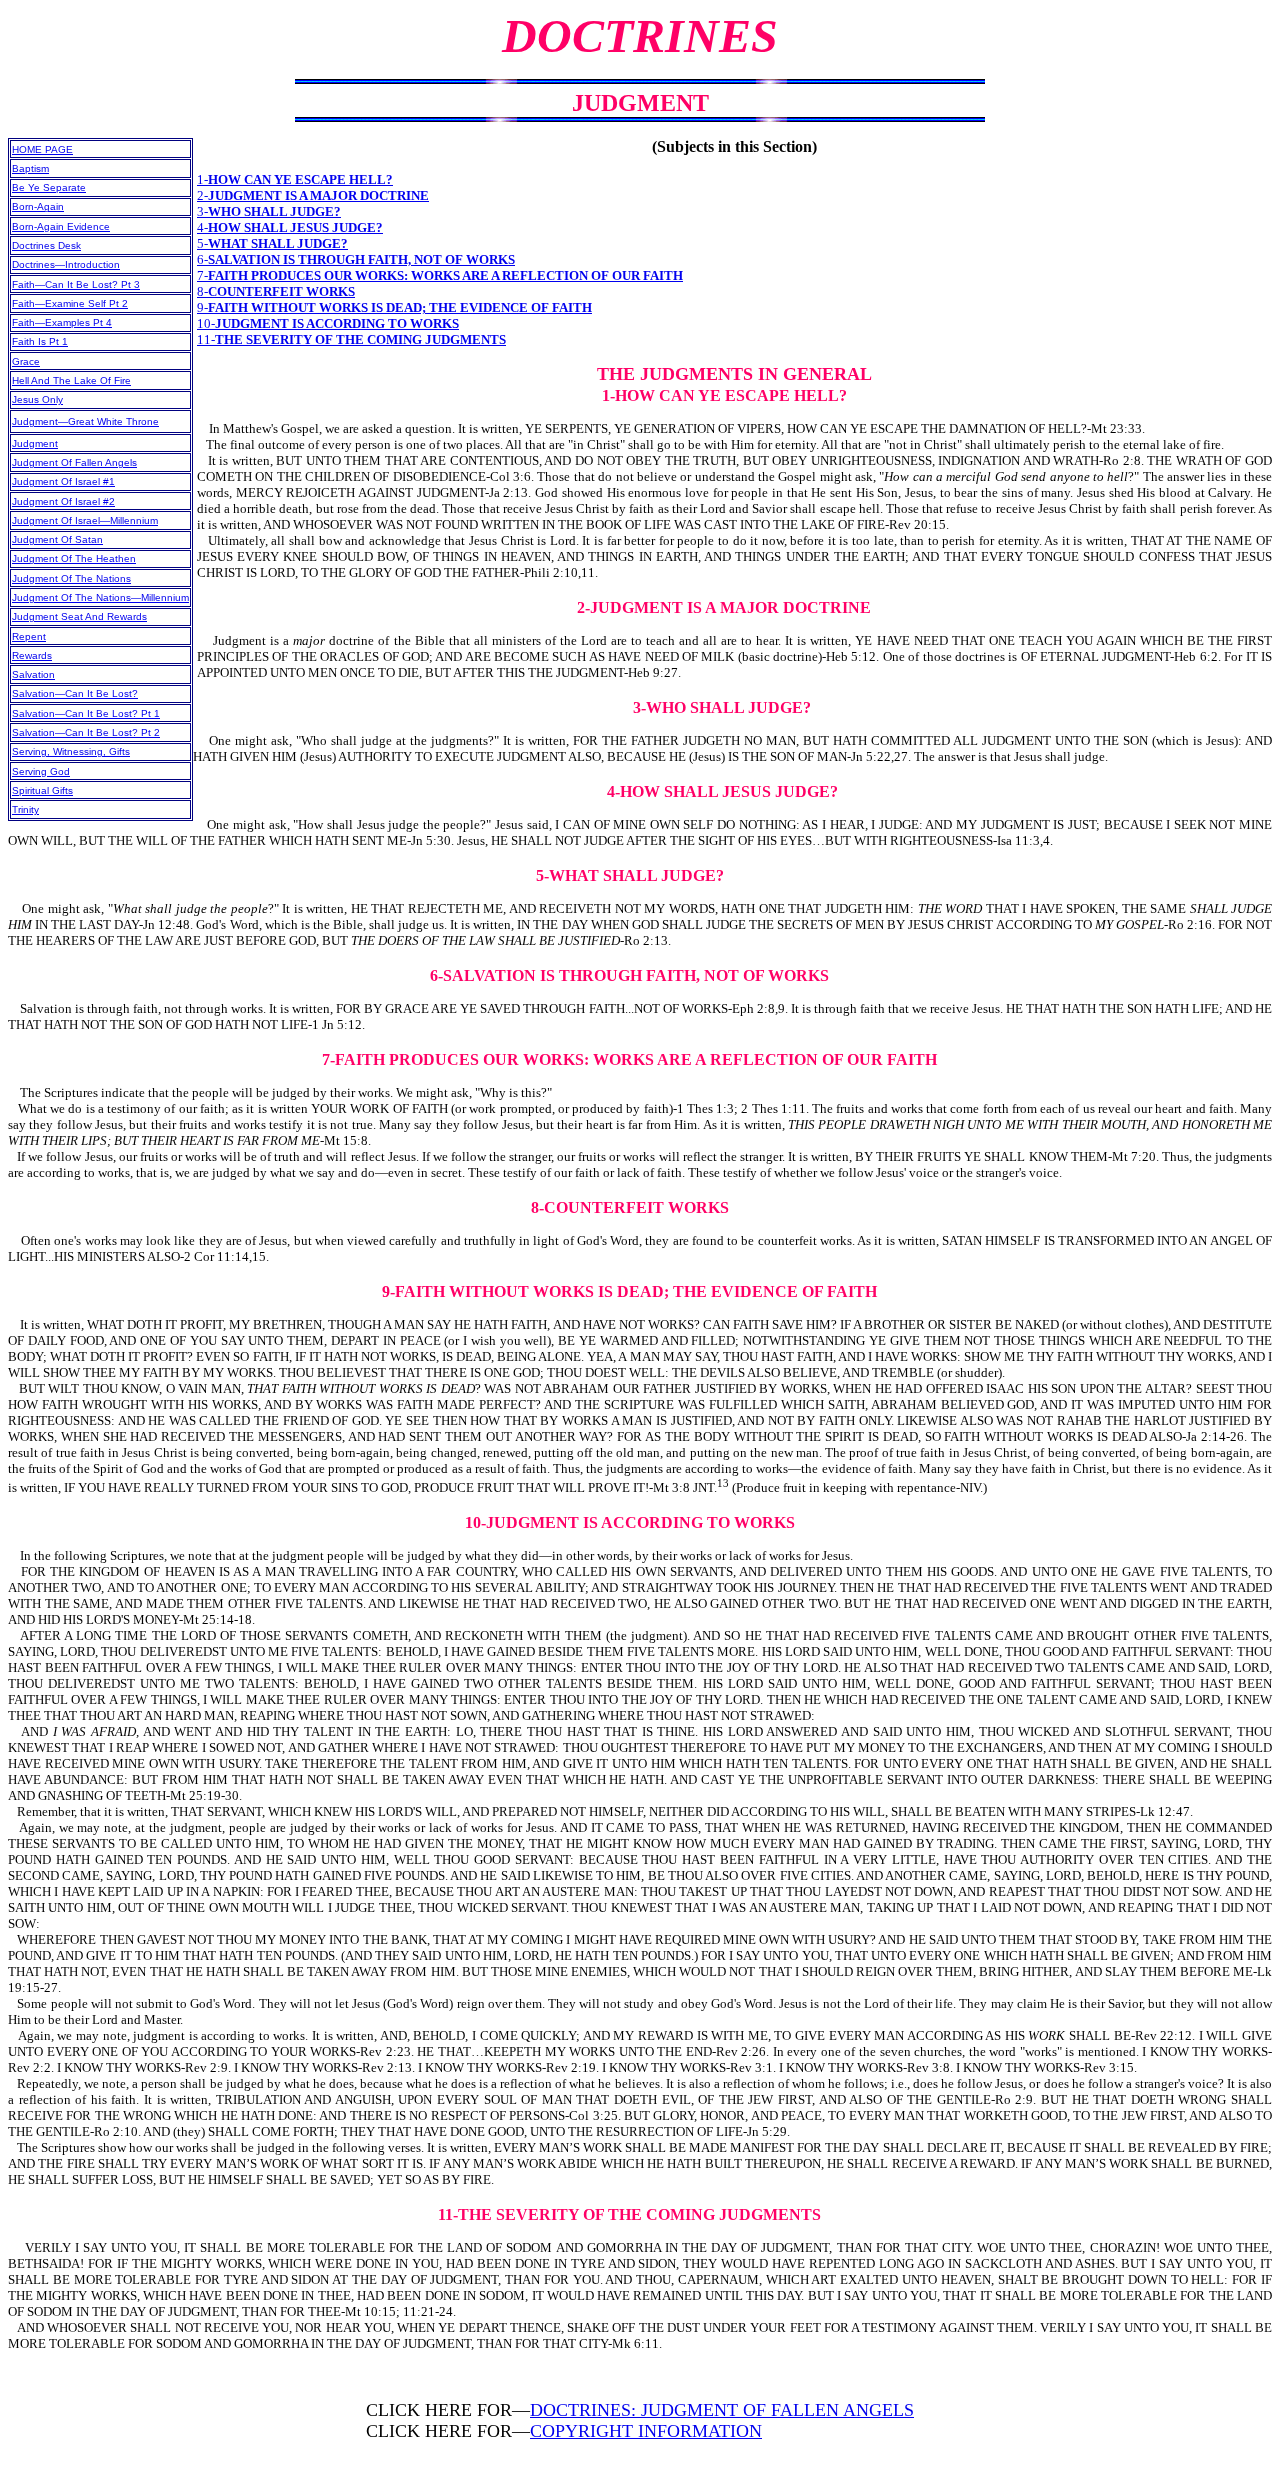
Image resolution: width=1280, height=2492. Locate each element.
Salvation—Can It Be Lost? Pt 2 (86, 732)
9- (394, 307)
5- (272, 243)
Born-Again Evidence (61, 226)
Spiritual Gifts (42, 790)
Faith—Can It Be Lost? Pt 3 (76, 284)
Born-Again (38, 206)
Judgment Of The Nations (71, 578)
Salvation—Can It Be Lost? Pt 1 (86, 713)
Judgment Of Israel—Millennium (85, 520)
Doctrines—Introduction (66, 264)
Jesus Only (37, 399)
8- (276, 291)
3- (269, 211)
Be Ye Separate (49, 187)
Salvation (33, 674)
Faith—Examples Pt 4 (62, 322)
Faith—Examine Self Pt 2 (70, 303)
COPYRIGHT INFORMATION (646, 2431)
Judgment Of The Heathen (74, 558)
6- (356, 259)
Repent (29, 636)
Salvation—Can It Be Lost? (75, 693)
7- (440, 275)
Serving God (41, 771)
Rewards (32, 655)
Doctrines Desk (46, 245)
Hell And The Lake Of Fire (71, 380)
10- (328, 323)
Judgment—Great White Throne (85, 421)
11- (351, 339)
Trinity (25, 809)
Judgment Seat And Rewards (79, 616)
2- (313, 195)
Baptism (30, 168)
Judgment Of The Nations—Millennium (100, 597)
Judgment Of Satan (57, 539)
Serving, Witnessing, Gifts (71, 751)
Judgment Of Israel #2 (63, 501)
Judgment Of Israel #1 (63, 481)
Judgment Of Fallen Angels (74, 462)
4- (290, 227)
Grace (26, 361)
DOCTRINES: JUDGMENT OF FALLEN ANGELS (722, 2410)
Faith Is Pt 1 (40, 341)
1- (295, 179)
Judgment (35, 443)
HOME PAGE (42, 149)
